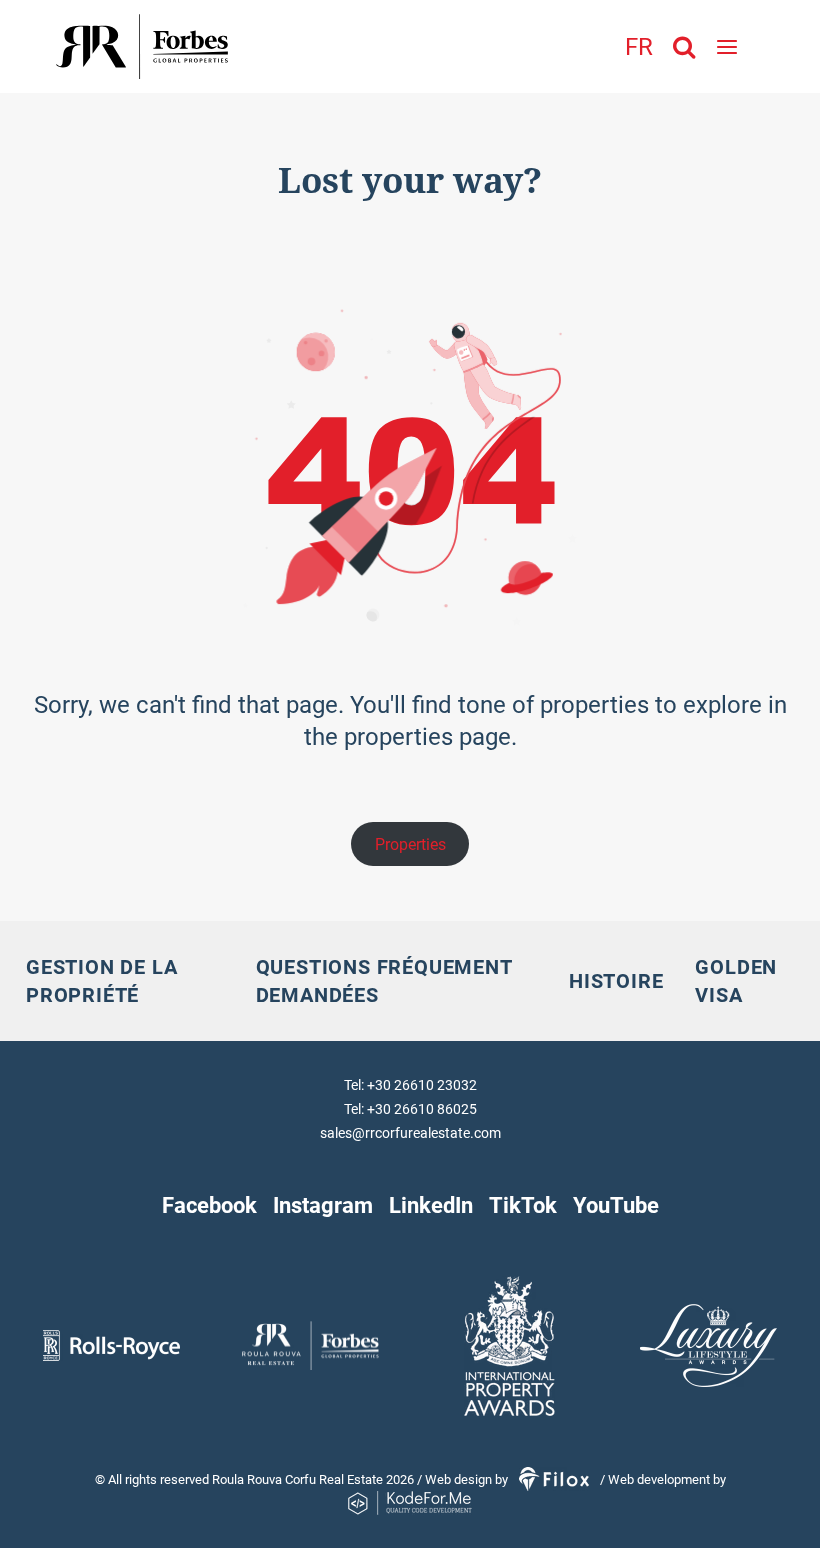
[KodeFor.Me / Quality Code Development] (410, 1503)
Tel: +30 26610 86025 (410, 1109)
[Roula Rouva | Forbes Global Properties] (205, 46)
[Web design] (555, 1479)
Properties (410, 844)
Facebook (209, 1205)
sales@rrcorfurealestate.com (410, 1133)
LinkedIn (431, 1205)
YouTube (616, 1205)
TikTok (523, 1205)
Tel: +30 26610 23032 (410, 1085)
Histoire (616, 981)
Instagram (323, 1205)
